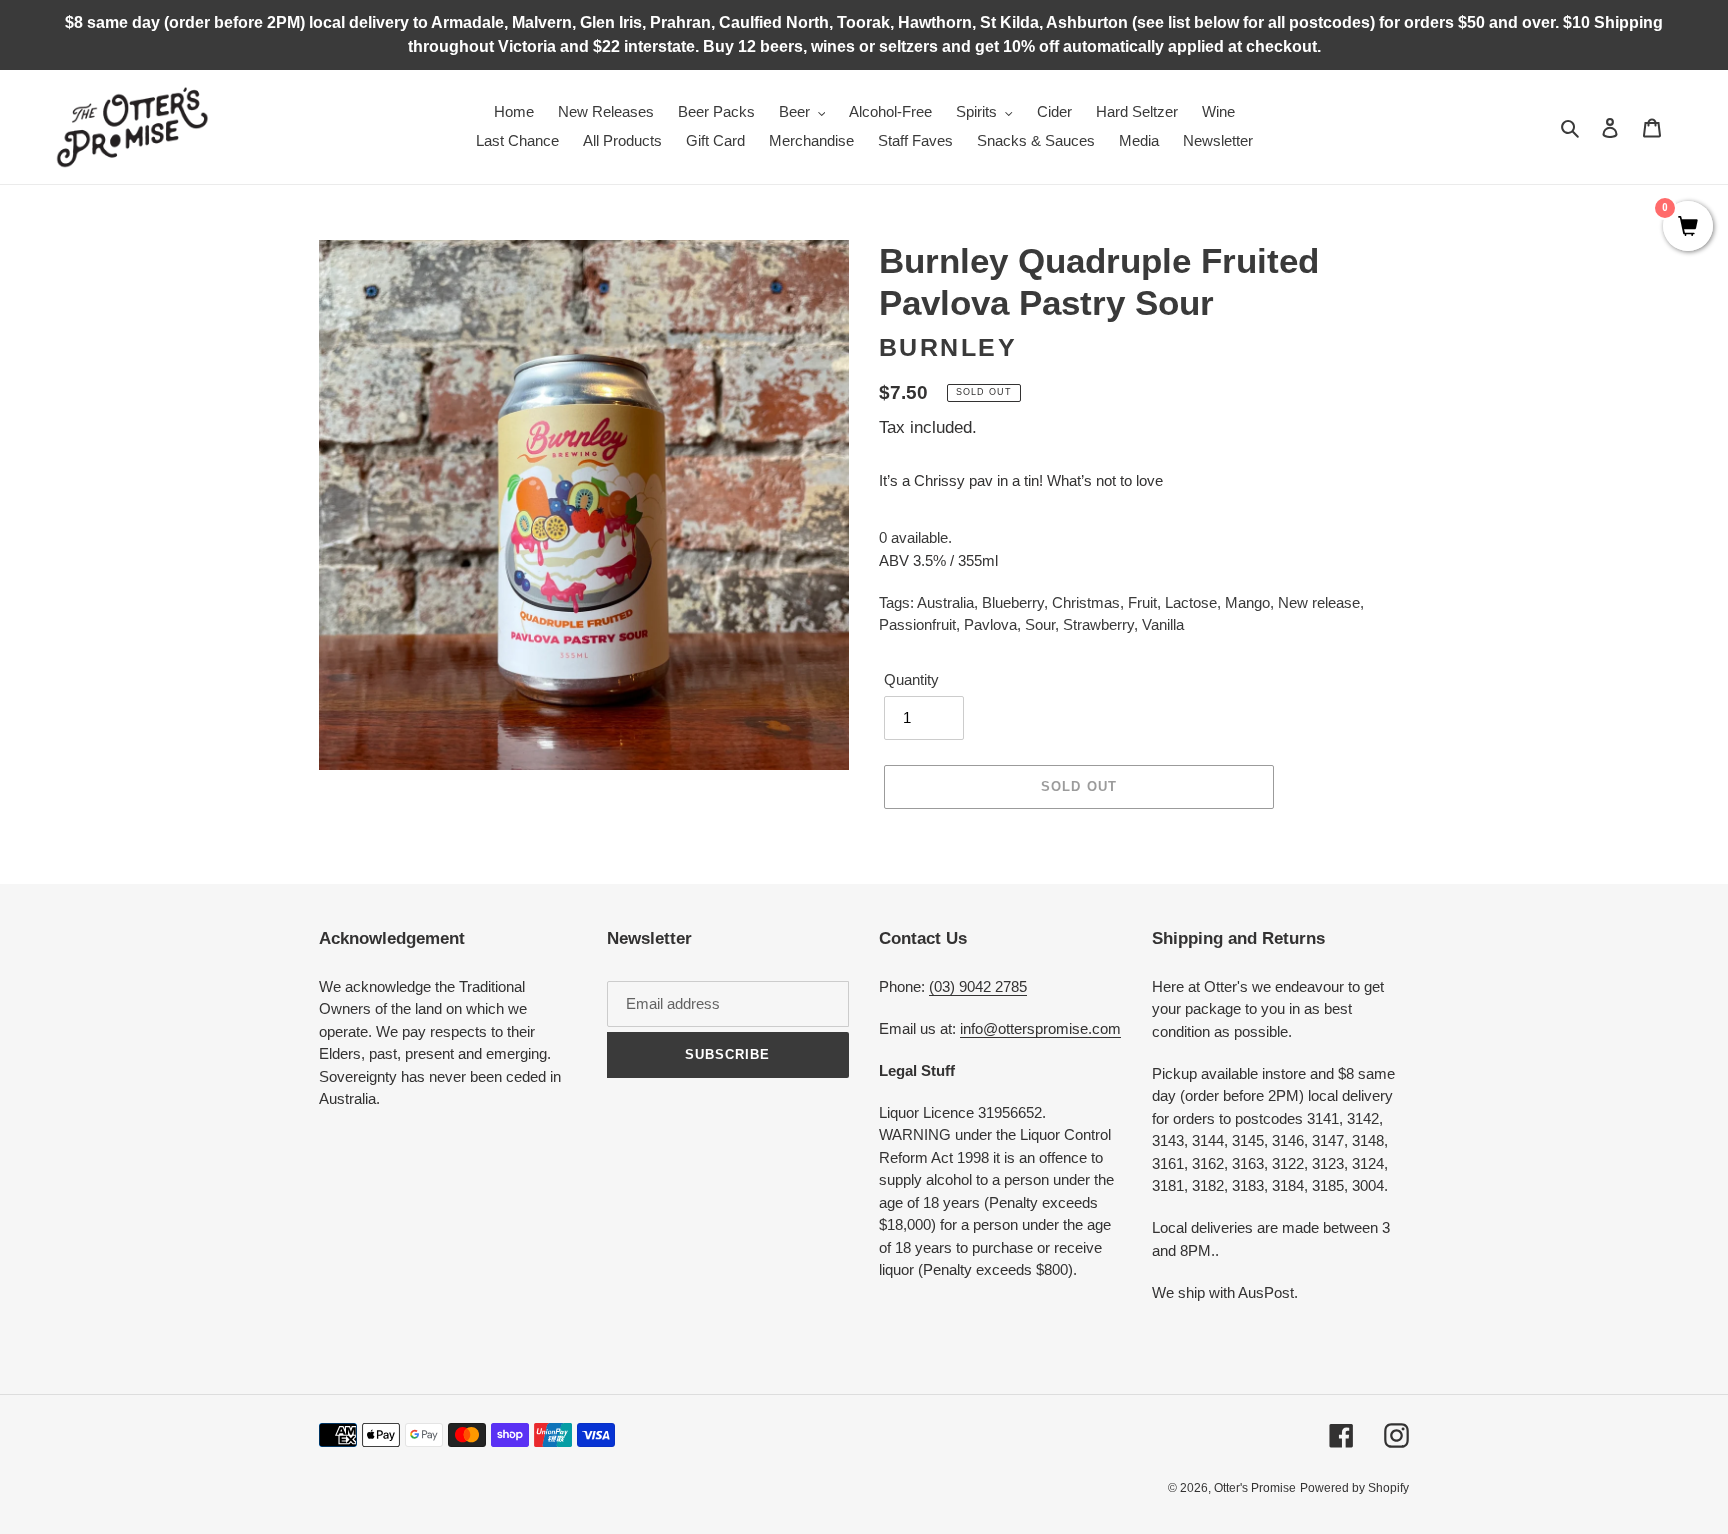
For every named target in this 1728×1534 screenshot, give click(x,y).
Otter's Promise (1255, 1488)
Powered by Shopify (1354, 1488)
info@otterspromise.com (1040, 1028)
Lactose (1191, 602)
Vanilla (1163, 624)
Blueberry (1013, 602)
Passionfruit (917, 624)
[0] (1688, 228)
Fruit (1142, 602)
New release (1319, 602)
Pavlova (990, 624)
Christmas (1086, 602)
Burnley (948, 347)
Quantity (911, 679)
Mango (1247, 602)
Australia (945, 602)
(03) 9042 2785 (978, 986)
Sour (1040, 624)
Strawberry (1098, 624)
